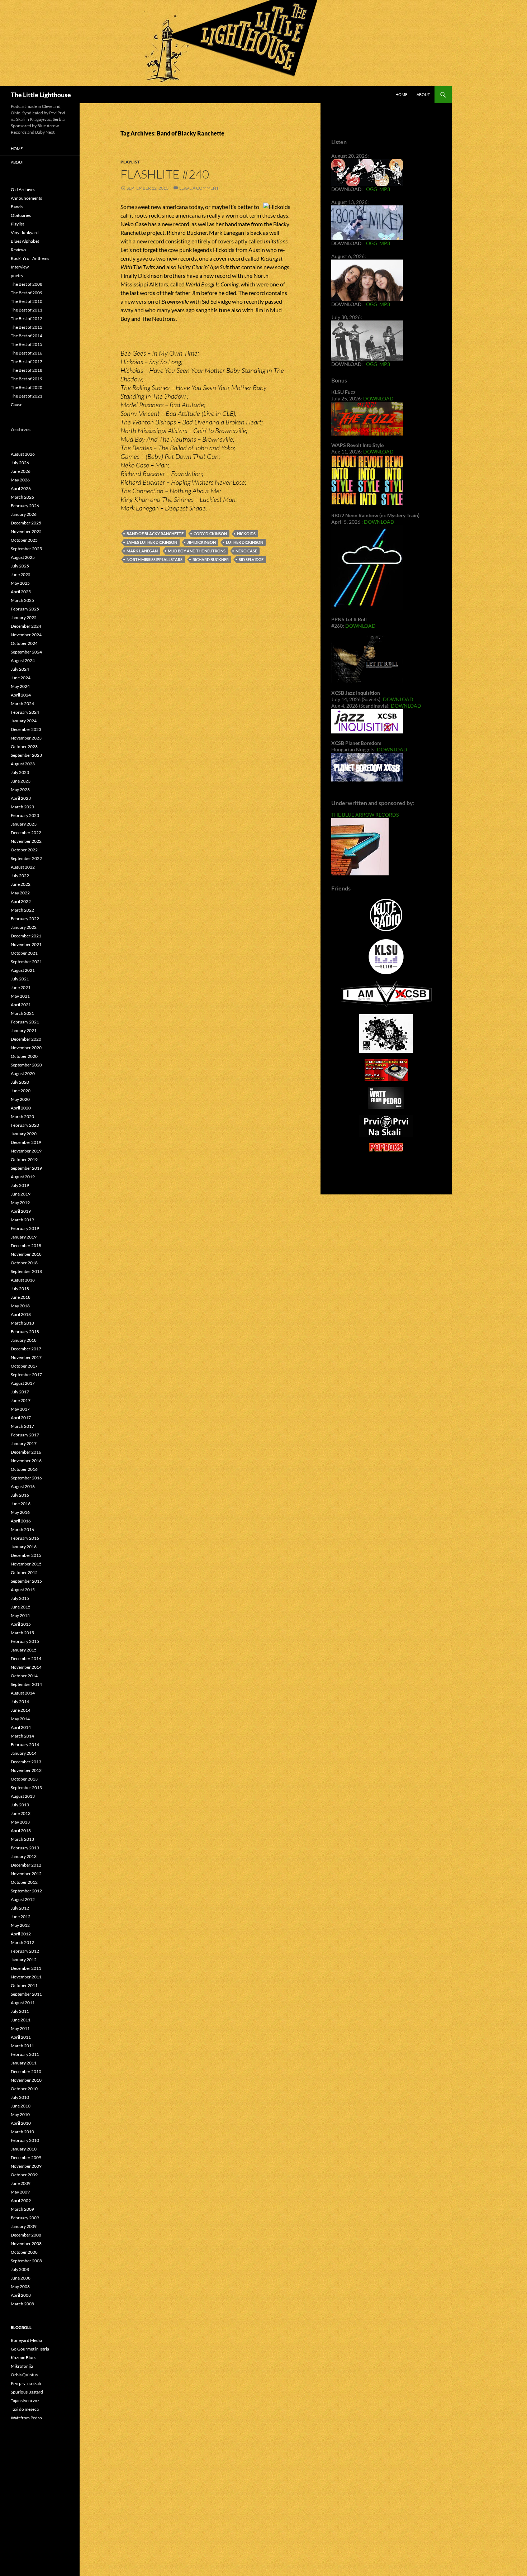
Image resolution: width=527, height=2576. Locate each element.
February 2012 (25, 1951)
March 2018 (22, 1323)
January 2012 (24, 1960)
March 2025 (22, 600)
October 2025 (24, 540)
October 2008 (24, 2252)
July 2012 (20, 1908)
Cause (16, 405)
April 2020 (21, 1108)
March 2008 (22, 2304)
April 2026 (21, 488)
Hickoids (246, 534)
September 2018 (26, 1271)
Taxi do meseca (25, 2409)
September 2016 (26, 1478)
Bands (17, 207)
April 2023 (21, 798)
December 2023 (26, 729)
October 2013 (24, 1779)
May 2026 (20, 480)
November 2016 (26, 1461)
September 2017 (26, 1375)
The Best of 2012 (27, 319)
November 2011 (26, 1977)
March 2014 (22, 1736)
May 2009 (20, 2192)
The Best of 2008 (27, 284)
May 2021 (20, 996)
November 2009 (26, 2166)
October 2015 (24, 1572)
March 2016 (22, 1529)
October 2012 (24, 1882)
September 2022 (26, 858)
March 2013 (22, 1839)
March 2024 (22, 704)
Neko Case (246, 551)
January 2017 (24, 1443)
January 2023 (24, 824)
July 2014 (20, 1702)
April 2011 (21, 2037)
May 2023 (20, 790)
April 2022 (21, 901)
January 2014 (24, 1753)
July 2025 (20, 566)
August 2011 (23, 2003)
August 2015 (23, 1590)
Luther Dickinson (244, 542)
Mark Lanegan (142, 551)
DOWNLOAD (378, 398)
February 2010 (25, 2140)
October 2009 (24, 2175)
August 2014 (23, 1693)
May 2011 (20, 2028)
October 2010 (24, 2089)
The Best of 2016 (27, 353)
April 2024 (21, 695)
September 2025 (26, 549)
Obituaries (21, 215)
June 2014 (21, 1710)
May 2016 (20, 1512)
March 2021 (22, 1013)
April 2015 (21, 1624)
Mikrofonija (22, 2366)
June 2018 (21, 1297)
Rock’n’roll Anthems (30, 258)
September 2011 (26, 1994)
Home (401, 94)
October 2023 (24, 747)
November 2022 (26, 841)
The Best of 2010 (27, 301)
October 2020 (24, 1056)
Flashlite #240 (165, 174)
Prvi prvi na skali (26, 2383)
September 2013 (26, 1788)
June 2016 (21, 1504)
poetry (17, 275)
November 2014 (26, 1667)
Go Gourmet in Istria (30, 2349)
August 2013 (23, 1796)
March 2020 (22, 1116)
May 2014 (20, 1719)
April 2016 (21, 1521)
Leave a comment (199, 188)
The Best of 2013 (27, 327)
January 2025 (24, 617)
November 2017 (26, 1357)
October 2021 (24, 953)
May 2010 (20, 2114)
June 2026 (21, 471)
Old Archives (23, 189)
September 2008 (26, 2261)
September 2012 (26, 1891)
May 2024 (20, 686)
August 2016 (23, 1486)
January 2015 (24, 1650)
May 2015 (20, 1615)
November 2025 (26, 531)
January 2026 (24, 514)
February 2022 (25, 919)
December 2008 (26, 2235)
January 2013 (24, 1856)
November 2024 (26, 635)
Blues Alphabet (25, 241)
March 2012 (22, 1942)
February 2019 (25, 1228)
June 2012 (21, 1917)
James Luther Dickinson (152, 542)
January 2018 (24, 1340)
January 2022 (24, 927)
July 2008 (20, 2269)
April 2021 (21, 1005)
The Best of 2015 (27, 344)
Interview (20, 267)
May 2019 (20, 1203)
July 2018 (20, 1289)
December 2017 (26, 1349)
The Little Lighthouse (41, 95)
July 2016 (20, 1495)
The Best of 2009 (27, 293)
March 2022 (22, 910)
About (423, 94)
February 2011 (25, 2054)
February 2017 (25, 1435)
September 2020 (26, 1065)
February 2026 (25, 506)
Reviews (18, 250)
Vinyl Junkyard (25, 232)
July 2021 (20, 979)
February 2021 (25, 1022)
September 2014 (26, 1684)
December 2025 (26, 523)
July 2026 (20, 463)
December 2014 (26, 1658)
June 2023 (21, 781)
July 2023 (20, 772)
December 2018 (26, 1246)
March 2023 (22, 807)
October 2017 (24, 1366)
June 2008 (21, 2278)
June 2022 (21, 884)
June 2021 (21, 987)
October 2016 (24, 1469)
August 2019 (23, 1177)
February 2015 (25, 1641)
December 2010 (26, 2071)
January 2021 (24, 1030)
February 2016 (25, 1538)
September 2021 (26, 962)
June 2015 (21, 1607)
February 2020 (25, 1125)
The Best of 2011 (27, 310)
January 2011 (24, 2063)
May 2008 (20, 2287)
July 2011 (20, 2011)
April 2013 (21, 1831)
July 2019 (20, 1185)
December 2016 (26, 1452)
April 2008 (21, 2295)
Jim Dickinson (201, 542)
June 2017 (21, 1400)
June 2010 (21, 2106)
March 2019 (22, 1220)
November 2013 (26, 1770)
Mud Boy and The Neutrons (197, 551)
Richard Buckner (211, 559)
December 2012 (26, 1865)
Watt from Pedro (26, 2418)
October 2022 (24, 850)
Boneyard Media (26, 2340)
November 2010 (26, 2080)
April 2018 (21, 1314)
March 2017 (22, 1426)
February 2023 (25, 815)
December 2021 (26, 936)
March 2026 (22, 497)
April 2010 (21, 2123)
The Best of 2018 (27, 370)
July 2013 (20, 1805)
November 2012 (26, 1874)
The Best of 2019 (27, 379)
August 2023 (23, 764)
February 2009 (25, 2218)
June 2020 (21, 1091)
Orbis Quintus (24, 2375)
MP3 (385, 189)
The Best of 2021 (27, 396)
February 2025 (25, 609)
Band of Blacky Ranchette (155, 534)
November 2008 (26, 2244)
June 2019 (21, 1194)
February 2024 (25, 712)
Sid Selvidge (251, 559)
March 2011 (22, 2046)
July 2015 (20, 1598)
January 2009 (24, 2226)
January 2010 (24, 2149)
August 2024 (23, 660)
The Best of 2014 (27, 336)
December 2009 (26, 2157)
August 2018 (23, 1280)
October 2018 (24, 1263)
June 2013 (21, 1813)
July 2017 (20, 1392)
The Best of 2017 (27, 362)
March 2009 (22, 2209)
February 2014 (25, 1745)
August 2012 (23, 1899)
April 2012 (21, 1934)
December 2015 (26, 1555)
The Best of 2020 (27, 387)
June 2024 (21, 678)
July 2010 (20, 2097)
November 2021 (26, 944)
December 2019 (26, 1142)
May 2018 (20, 1306)
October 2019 (24, 1159)
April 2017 (21, 1418)
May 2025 (20, 583)
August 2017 (23, 1383)
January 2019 (24, 1237)
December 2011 (26, 1968)
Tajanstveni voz (25, 2401)
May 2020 (20, 1099)
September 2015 (26, 1581)
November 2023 (26, 738)
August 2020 (23, 1073)
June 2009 (21, 2183)
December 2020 (26, 1039)
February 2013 (25, 1848)
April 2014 (21, 1727)
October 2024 (24, 643)
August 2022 (23, 867)
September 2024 (26, 652)
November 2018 (26, 1254)
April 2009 (21, 2200)
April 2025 (21, 592)
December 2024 (26, 626)
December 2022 (26, 833)
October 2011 (24, 1985)
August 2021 (23, 970)
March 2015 (22, 1633)
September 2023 (26, 755)
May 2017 (20, 1409)
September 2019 (26, 1168)
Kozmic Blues (23, 2358)
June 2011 (21, 2020)
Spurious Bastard (27, 2392)
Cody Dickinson (210, 534)
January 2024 (24, 721)
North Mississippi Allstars (155, 559)
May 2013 (20, 1822)
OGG (372, 189)
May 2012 (20, 1925)
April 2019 (21, 1211)
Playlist (130, 162)
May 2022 (20, 893)
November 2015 (26, 1564)
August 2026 (23, 454)
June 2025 (21, 574)
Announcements (26, 198)
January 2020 (24, 1134)
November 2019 (26, 1151)
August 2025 (23, 557)
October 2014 (24, 1676)
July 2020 (20, 1082)
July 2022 (20, 876)
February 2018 (25, 1332)
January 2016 (24, 1547)
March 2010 (22, 2132)
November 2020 (26, 1048)
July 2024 (20, 669)
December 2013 (26, 1762)
